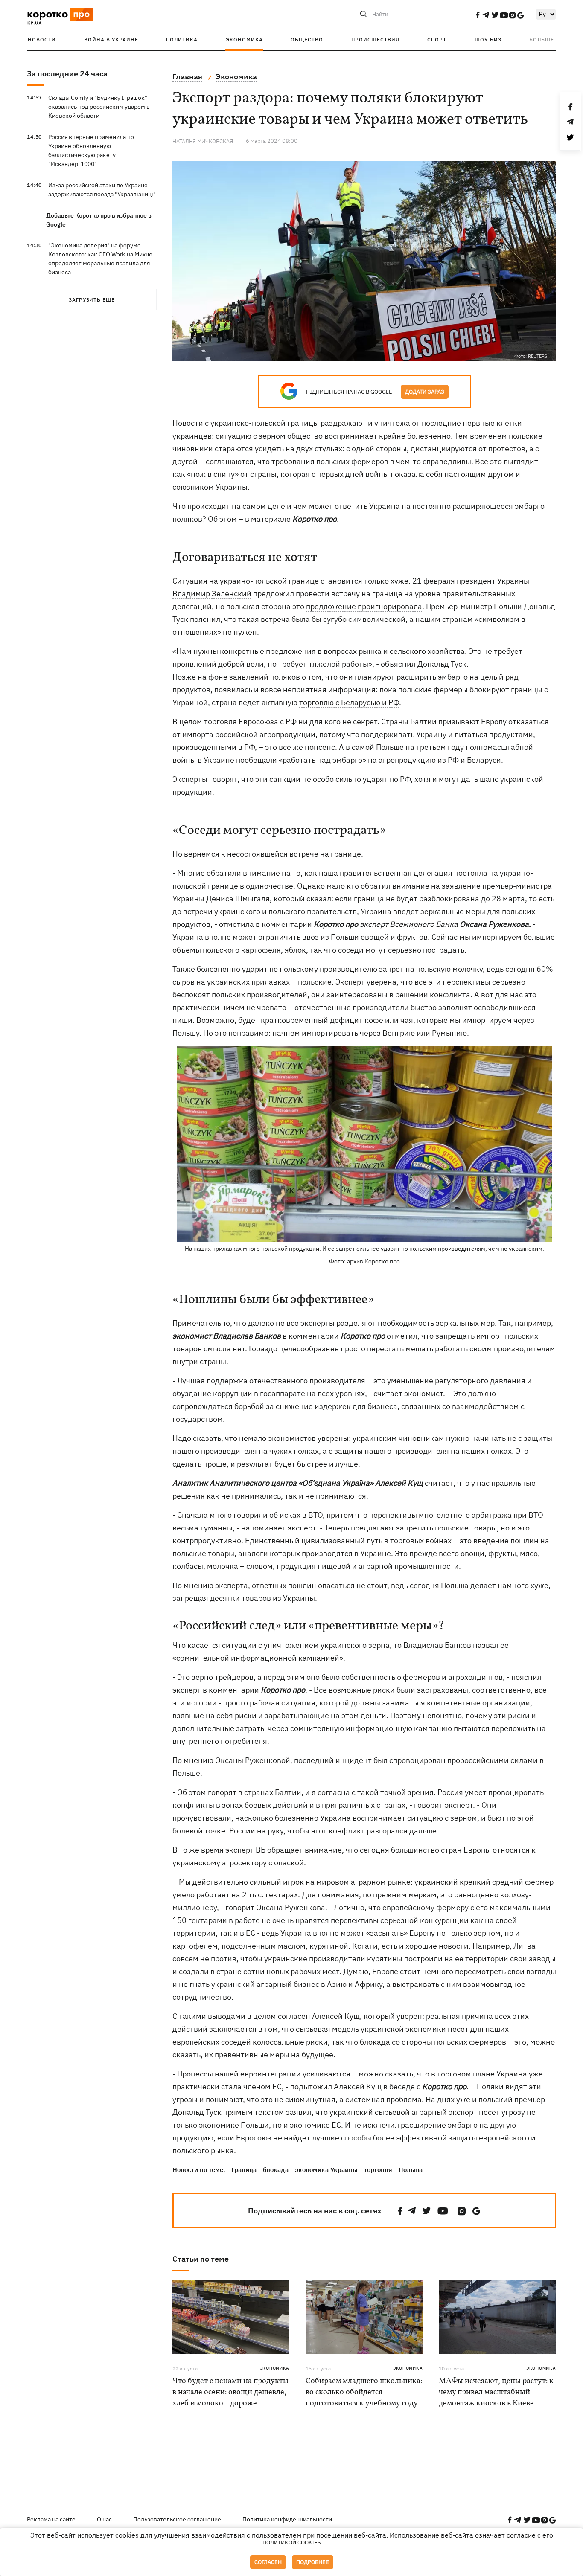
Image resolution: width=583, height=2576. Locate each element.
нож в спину (213, 474)
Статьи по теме (201, 2259)
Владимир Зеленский (212, 594)
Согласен (268, 2562)
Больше (542, 39)
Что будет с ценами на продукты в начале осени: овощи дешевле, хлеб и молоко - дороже (230, 2392)
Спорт (437, 39)
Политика (182, 39)
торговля (378, 2170)
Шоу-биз (488, 39)
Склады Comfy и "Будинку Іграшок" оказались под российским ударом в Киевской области (99, 107)
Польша (411, 2170)
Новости (42, 39)
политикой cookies (292, 2543)
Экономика (244, 39)
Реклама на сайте (51, 2519)
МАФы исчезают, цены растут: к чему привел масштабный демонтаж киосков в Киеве (496, 2392)
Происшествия (375, 39)
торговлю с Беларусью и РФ (349, 702)
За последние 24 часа (67, 74)
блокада (276, 2170)
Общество (307, 39)
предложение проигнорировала (364, 606)
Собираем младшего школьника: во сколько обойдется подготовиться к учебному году (364, 2392)
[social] (478, 15)
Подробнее (313, 2562)
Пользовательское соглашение (177, 2519)
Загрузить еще (92, 300)
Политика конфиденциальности (287, 2519)
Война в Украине (111, 39)
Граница (244, 2170)
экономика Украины (326, 2170)
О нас (104, 2519)
